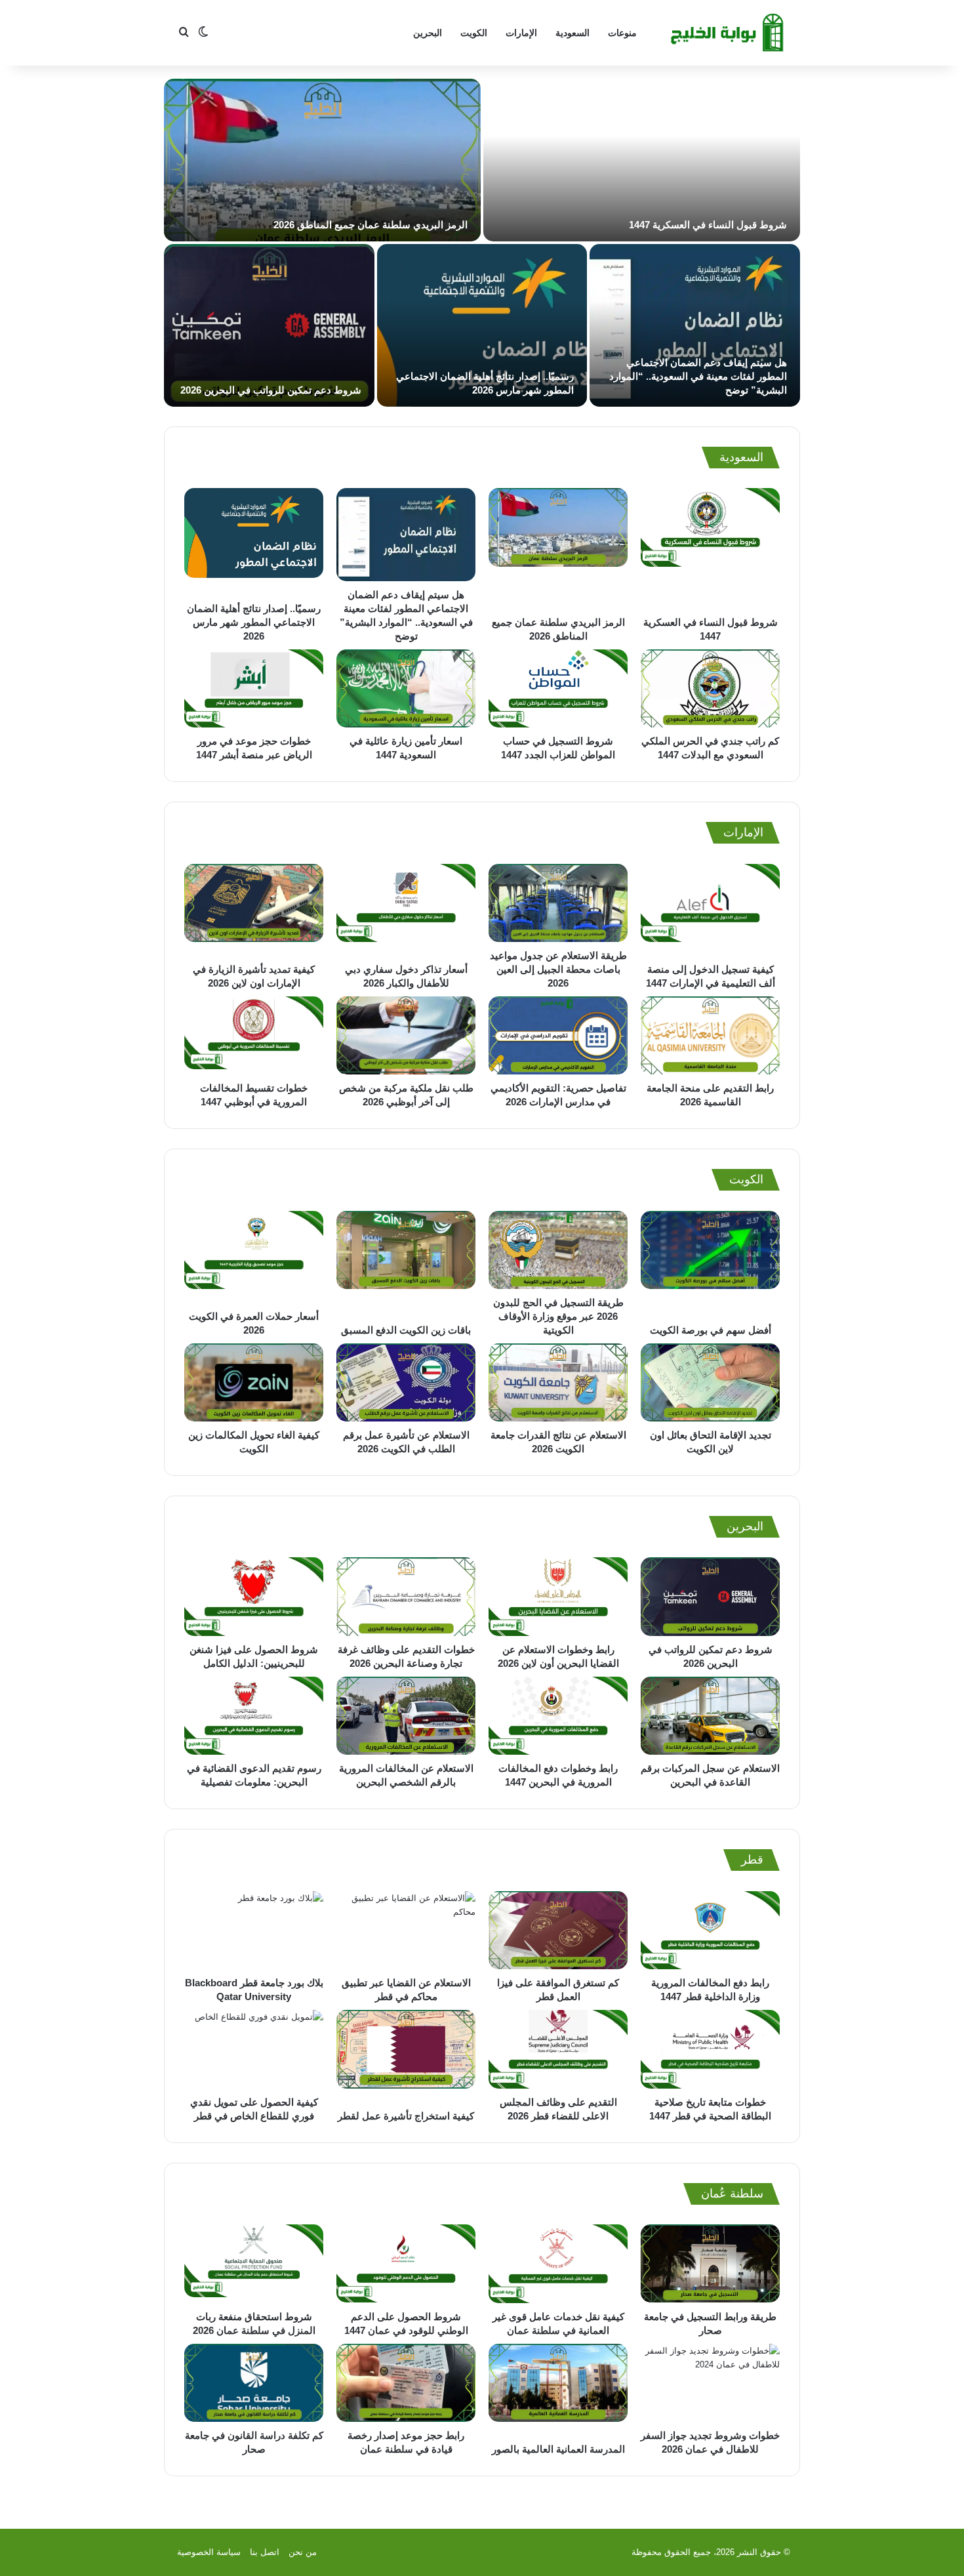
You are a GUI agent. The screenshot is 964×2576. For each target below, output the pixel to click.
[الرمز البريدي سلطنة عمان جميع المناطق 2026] (322, 160)
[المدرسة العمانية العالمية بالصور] (558, 2390)
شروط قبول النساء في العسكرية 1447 (708, 225)
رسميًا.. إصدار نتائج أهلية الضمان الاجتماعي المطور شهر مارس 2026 (254, 622)
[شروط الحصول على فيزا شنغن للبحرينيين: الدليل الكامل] (254, 1597)
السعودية (572, 33)
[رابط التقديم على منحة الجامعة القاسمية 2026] (710, 1035)
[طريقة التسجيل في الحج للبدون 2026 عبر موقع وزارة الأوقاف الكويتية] (558, 1250)
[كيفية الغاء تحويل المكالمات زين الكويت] (254, 1382)
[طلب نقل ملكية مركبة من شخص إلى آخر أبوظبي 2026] (406, 1035)
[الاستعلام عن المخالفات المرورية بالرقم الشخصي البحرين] (406, 1716)
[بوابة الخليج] (729, 33)
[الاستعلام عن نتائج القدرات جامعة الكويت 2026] (558, 1382)
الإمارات (521, 33)
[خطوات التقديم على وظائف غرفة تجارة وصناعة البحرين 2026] (406, 1597)
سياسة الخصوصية (209, 2552)
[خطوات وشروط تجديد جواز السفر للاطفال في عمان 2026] (710, 2383)
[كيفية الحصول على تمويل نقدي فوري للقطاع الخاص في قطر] (254, 2049)
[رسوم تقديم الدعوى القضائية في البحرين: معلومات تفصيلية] (254, 1716)
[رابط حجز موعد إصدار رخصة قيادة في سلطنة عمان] (406, 2383)
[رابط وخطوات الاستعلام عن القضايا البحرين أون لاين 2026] (558, 1597)
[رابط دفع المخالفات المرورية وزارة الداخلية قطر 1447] (710, 1931)
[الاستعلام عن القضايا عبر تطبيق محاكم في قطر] (406, 1931)
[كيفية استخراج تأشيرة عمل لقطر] (406, 2056)
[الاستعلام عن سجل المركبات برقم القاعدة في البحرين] (710, 1716)
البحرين (428, 33)
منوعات (622, 33)
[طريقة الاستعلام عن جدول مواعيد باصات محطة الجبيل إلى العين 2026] (558, 903)
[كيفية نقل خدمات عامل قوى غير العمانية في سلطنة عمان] (558, 2264)
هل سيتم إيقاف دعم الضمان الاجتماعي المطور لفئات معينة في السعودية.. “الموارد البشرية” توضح (698, 376)
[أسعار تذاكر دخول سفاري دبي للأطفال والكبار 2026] (406, 910)
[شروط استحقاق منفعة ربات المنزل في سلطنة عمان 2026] (254, 2264)
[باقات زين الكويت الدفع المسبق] (406, 1264)
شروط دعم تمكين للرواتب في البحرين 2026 (271, 390)
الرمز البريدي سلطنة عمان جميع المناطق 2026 (371, 225)
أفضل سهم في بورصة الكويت (711, 1330)
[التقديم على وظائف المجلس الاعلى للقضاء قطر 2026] (558, 2049)
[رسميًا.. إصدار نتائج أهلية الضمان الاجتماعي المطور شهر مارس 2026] (482, 325)
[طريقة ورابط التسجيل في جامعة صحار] (710, 2264)
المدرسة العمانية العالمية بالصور (558, 2449)
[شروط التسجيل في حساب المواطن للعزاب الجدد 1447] (558, 689)
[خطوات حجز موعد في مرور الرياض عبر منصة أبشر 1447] (254, 689)
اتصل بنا (265, 2552)
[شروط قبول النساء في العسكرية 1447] (642, 160)
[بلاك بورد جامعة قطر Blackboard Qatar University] (254, 1931)
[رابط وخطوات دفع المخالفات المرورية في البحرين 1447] (558, 1716)
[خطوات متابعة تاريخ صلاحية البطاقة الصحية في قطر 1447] (710, 2049)
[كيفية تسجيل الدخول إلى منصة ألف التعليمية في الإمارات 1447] (710, 910)
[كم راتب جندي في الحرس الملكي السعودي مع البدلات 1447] (710, 689)
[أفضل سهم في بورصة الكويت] (710, 1264)
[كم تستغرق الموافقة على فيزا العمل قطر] (558, 1931)
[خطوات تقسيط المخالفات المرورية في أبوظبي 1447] (254, 1035)
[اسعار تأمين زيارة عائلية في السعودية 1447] (406, 689)
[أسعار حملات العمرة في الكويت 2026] (254, 1257)
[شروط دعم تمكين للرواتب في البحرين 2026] (269, 325)
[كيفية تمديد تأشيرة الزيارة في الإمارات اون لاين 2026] (254, 910)
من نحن (303, 2552)
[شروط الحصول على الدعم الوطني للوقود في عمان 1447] (406, 2264)
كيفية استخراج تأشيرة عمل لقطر (406, 2116)
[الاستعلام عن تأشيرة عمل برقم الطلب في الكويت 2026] (406, 1382)
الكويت (474, 33)
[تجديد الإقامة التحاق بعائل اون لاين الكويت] (710, 1382)
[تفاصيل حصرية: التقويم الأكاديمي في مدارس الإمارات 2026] (558, 1035)
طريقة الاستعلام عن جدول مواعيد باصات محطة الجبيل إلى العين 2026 (558, 969)
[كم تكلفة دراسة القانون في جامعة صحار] (254, 2383)
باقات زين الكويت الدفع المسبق (406, 1330)
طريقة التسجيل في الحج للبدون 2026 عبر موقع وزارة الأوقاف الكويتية (558, 1316)
